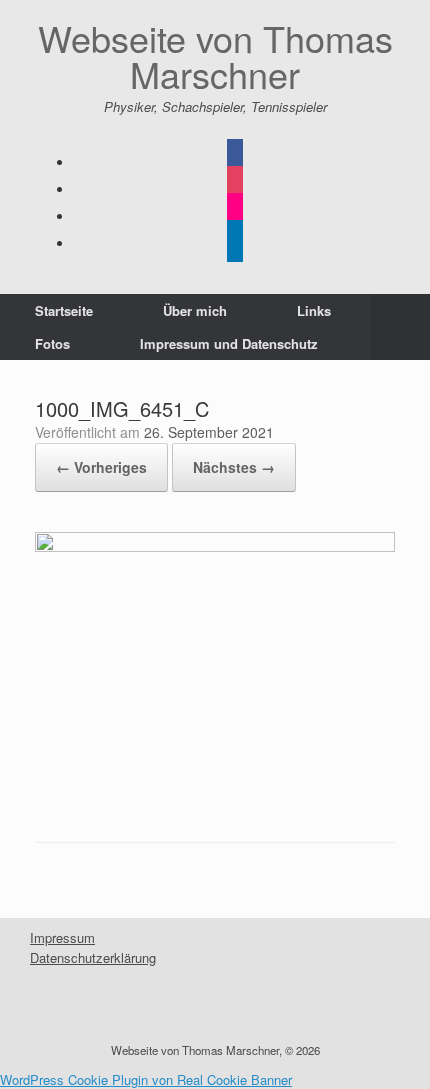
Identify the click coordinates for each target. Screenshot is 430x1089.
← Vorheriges (101, 467)
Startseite (64, 310)
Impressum (62, 937)
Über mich (195, 310)
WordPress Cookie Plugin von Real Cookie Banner (146, 1079)
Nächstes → (234, 467)
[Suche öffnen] (400, 327)
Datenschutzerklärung (93, 957)
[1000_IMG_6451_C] (215, 546)
